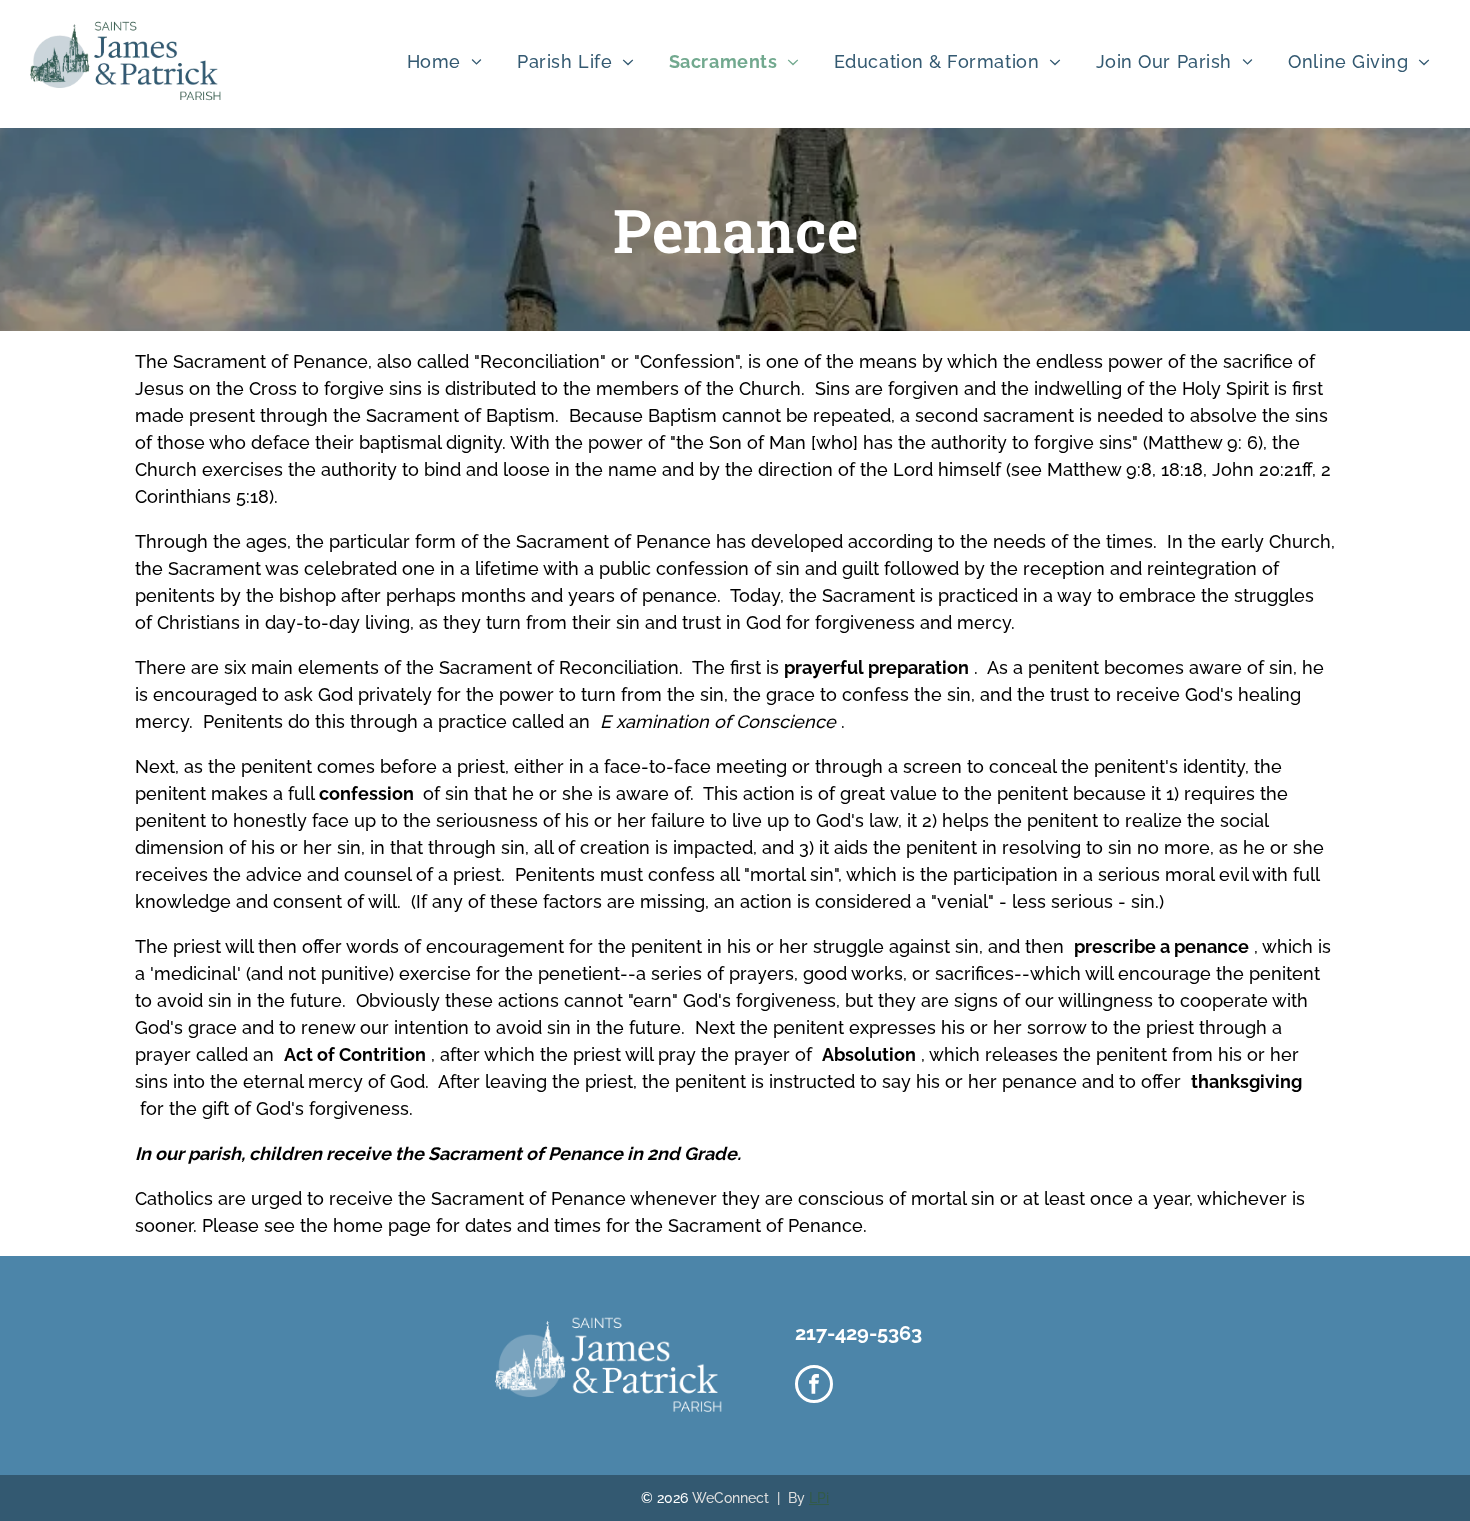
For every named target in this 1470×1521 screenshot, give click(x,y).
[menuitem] (452, 61)
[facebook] (814, 1386)
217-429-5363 (858, 1333)
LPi (819, 1498)
